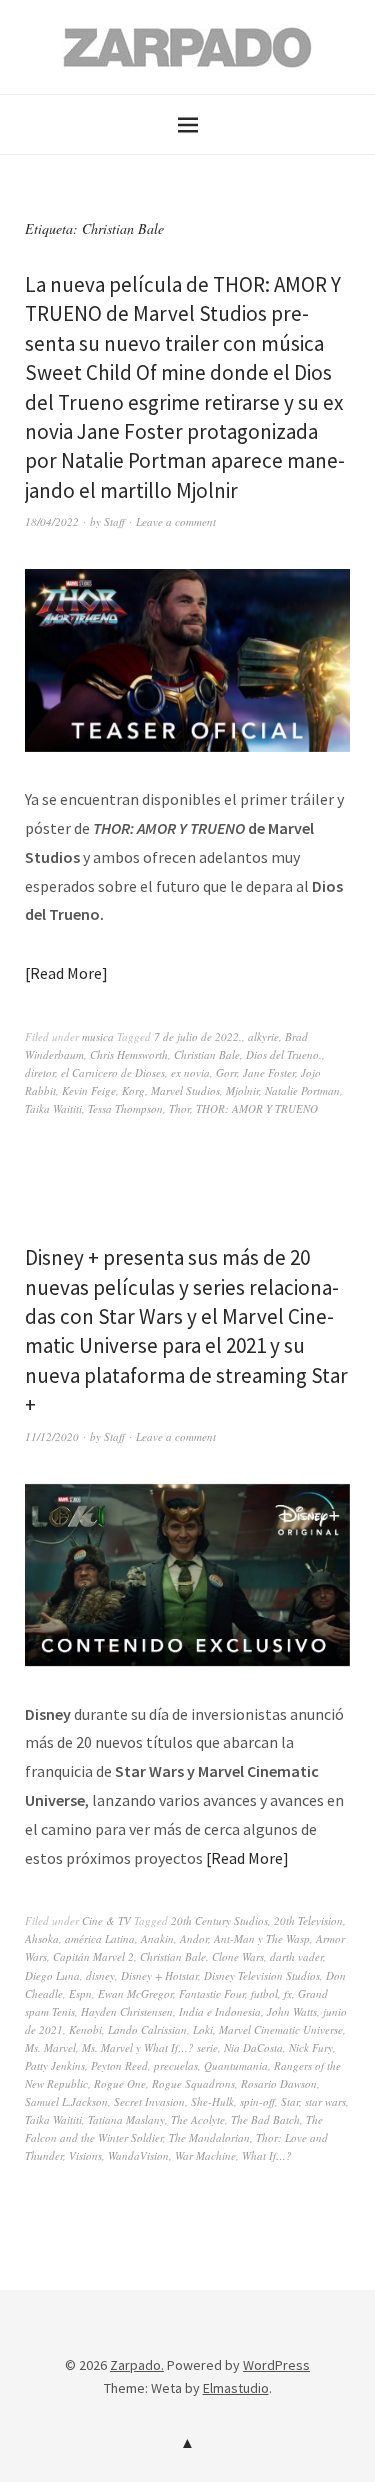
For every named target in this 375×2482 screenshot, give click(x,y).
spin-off (257, 2101)
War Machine (205, 2155)
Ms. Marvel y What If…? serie (150, 2047)
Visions (85, 2155)
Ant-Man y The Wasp (262, 1938)
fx (288, 1993)
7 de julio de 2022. (198, 1036)
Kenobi (85, 2029)
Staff (114, 521)
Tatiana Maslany (126, 2119)
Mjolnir (242, 1090)
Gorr (226, 1072)
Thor (179, 1108)
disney (100, 1975)
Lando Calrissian (147, 2029)
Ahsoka (42, 1938)
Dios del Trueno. (284, 1054)
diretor (40, 1072)
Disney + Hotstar (159, 1975)
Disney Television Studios (262, 1975)
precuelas (176, 2065)
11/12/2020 (52, 1436)
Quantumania (236, 2065)
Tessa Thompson (125, 1108)
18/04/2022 (52, 521)
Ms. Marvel (50, 2047)
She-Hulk (212, 2101)
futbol (264, 1993)
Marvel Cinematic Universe (281, 2029)
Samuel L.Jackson (66, 2101)
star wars (325, 2101)
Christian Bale (207, 1054)
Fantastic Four (212, 1993)
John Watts (292, 2011)
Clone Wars (238, 1956)
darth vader (296, 1956)
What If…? (267, 2155)
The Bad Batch (265, 2119)
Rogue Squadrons (193, 2083)
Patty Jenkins (55, 2065)
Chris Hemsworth (129, 1054)
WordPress (276, 2365)
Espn (80, 1993)
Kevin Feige (89, 1090)
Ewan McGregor (135, 1993)
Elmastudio (236, 2388)
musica (98, 1036)
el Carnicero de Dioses (113, 1072)
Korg (133, 1090)
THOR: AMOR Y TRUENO (257, 1108)
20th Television (308, 1920)
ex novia (190, 1072)
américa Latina (100, 1938)
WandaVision (138, 2155)
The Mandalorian (209, 2137)
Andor (194, 1938)
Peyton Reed (119, 2065)
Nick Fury (311, 2047)
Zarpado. (137, 2365)
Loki (203, 2029)
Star (290, 2101)
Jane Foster (269, 1072)
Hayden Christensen (127, 2011)
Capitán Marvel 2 (93, 1956)
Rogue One (120, 2083)
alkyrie (263, 1036)
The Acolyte (198, 2119)
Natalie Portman (302, 1090)
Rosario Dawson (279, 2083)
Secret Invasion (149, 2101)
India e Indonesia (220, 2011)
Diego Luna (52, 1975)
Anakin (157, 1938)
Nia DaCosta (253, 2047)
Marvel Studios (185, 1090)
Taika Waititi (53, 1108)
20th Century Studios (219, 1920)
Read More (66, 973)
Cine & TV (106, 1920)
